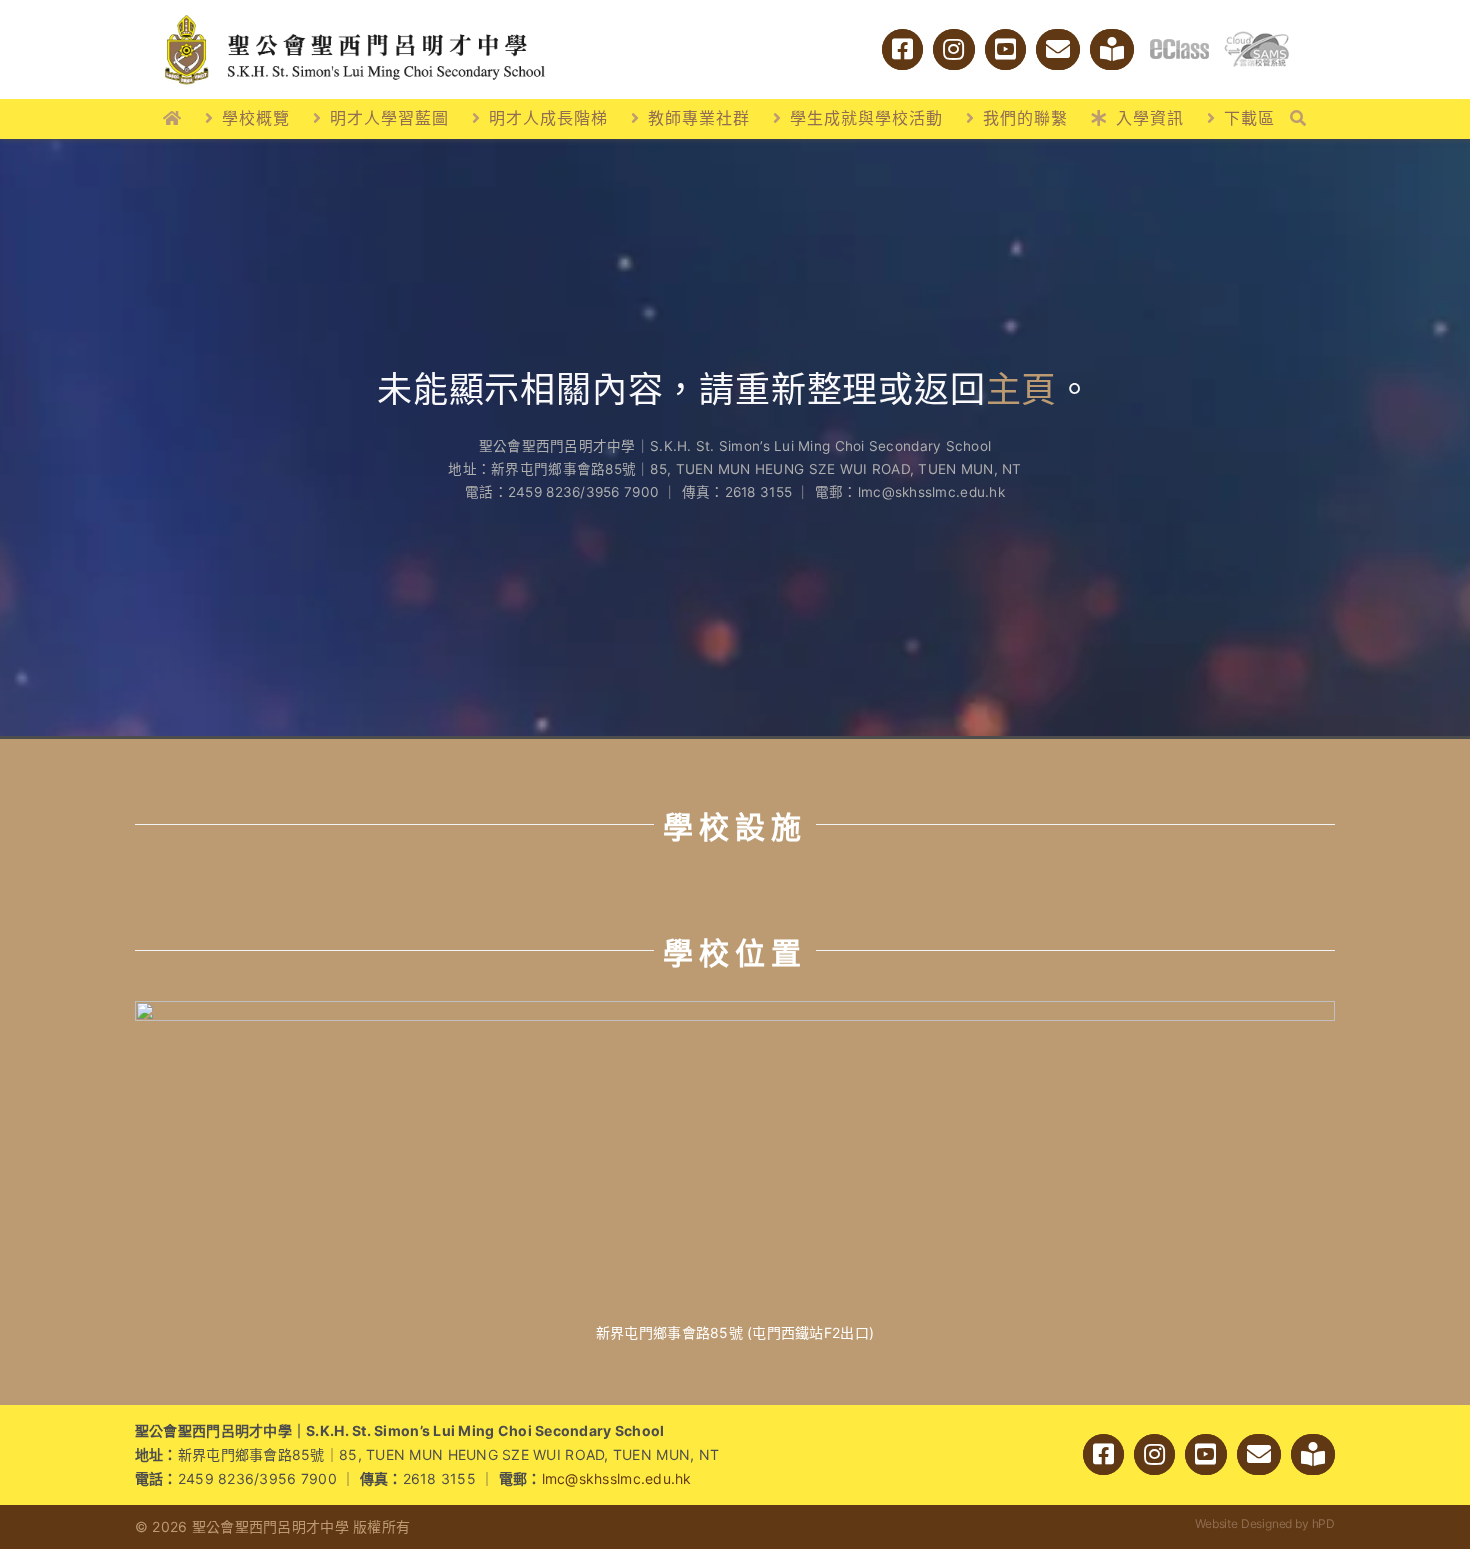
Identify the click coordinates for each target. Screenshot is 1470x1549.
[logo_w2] (355, 18)
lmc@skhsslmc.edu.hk (617, 1478)
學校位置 (735, 953)
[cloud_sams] (1256, 39)
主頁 (1022, 389)
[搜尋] (1298, 119)
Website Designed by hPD (1265, 1523)
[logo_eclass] (1179, 47)
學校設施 (735, 827)
